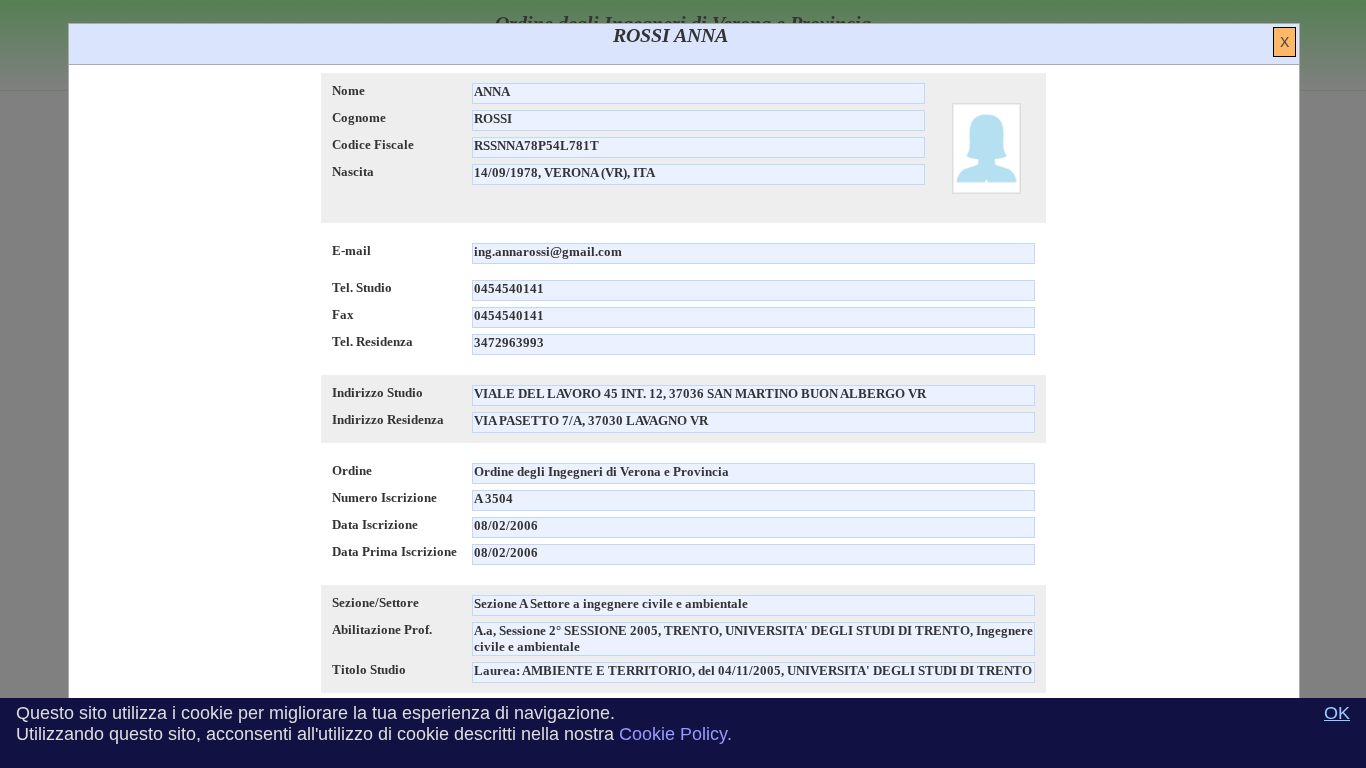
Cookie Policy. (675, 734)
